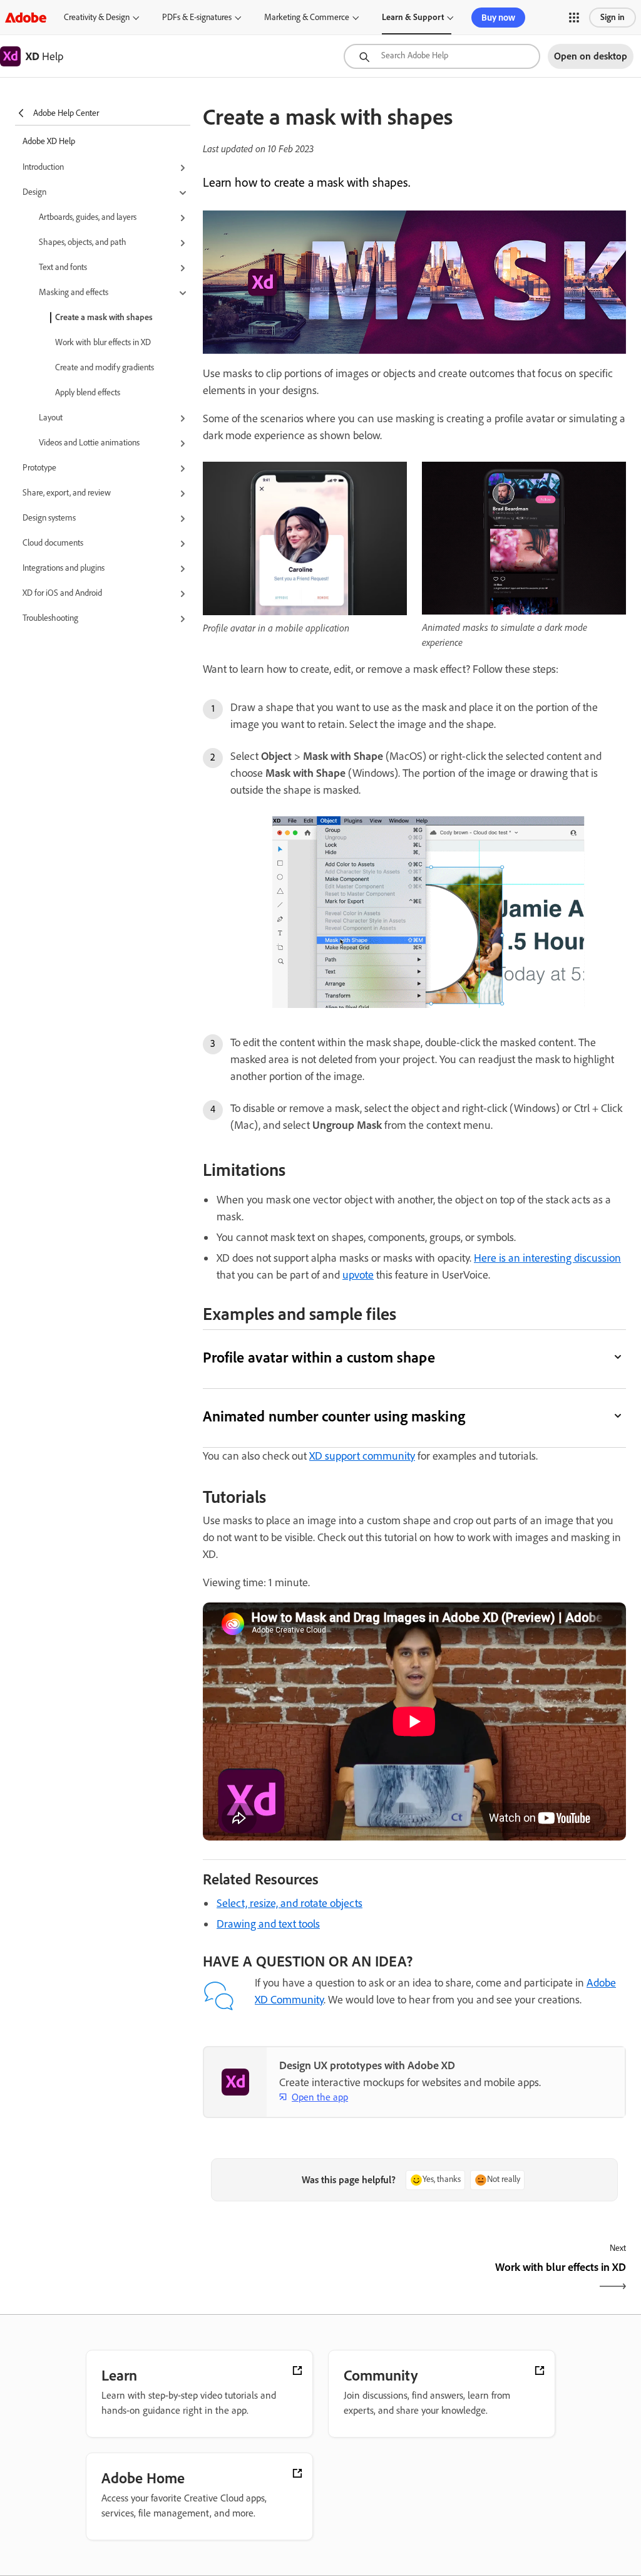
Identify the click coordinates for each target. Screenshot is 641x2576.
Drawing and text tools (268, 1924)
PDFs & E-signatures (197, 17)
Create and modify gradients (105, 367)
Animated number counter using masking (334, 1416)
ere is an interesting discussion (551, 1258)
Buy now (498, 18)
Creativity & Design (97, 17)
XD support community (362, 1456)
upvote (358, 1275)
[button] (574, 18)
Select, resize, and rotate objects (290, 1903)
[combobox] (442, 56)
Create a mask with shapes (104, 317)
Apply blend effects (88, 392)
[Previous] (307, 2278)
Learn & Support (413, 17)
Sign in (613, 17)
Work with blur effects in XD (103, 342)
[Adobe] (26, 17)
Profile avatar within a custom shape (319, 1357)
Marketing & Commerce (307, 17)
